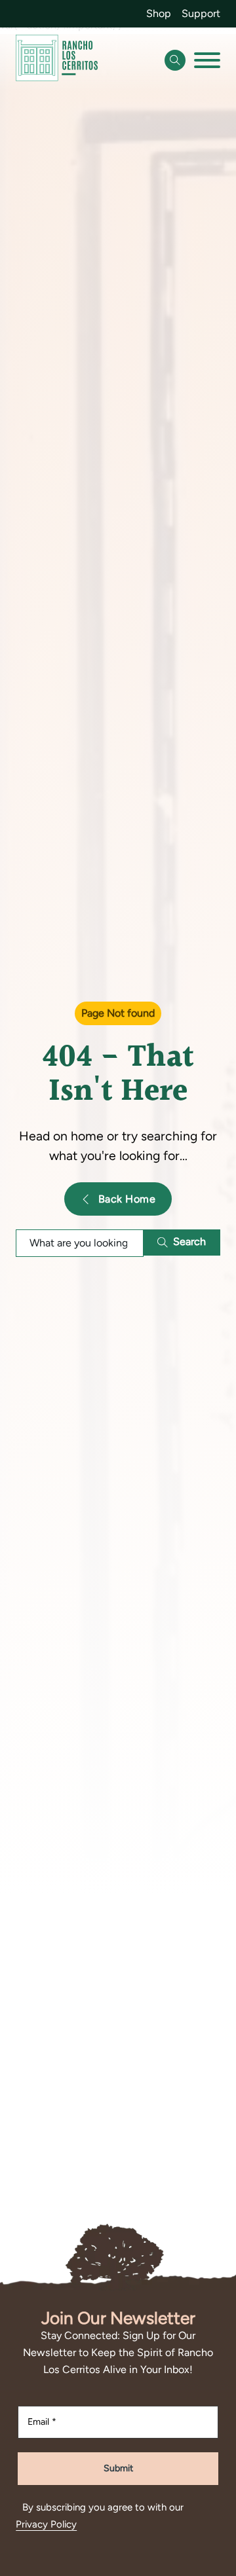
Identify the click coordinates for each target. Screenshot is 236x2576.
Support (201, 13)
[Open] (207, 60)
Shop (159, 13)
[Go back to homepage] (57, 61)
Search (189, 1242)
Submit (118, 2468)
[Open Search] (175, 60)
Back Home (127, 1199)
